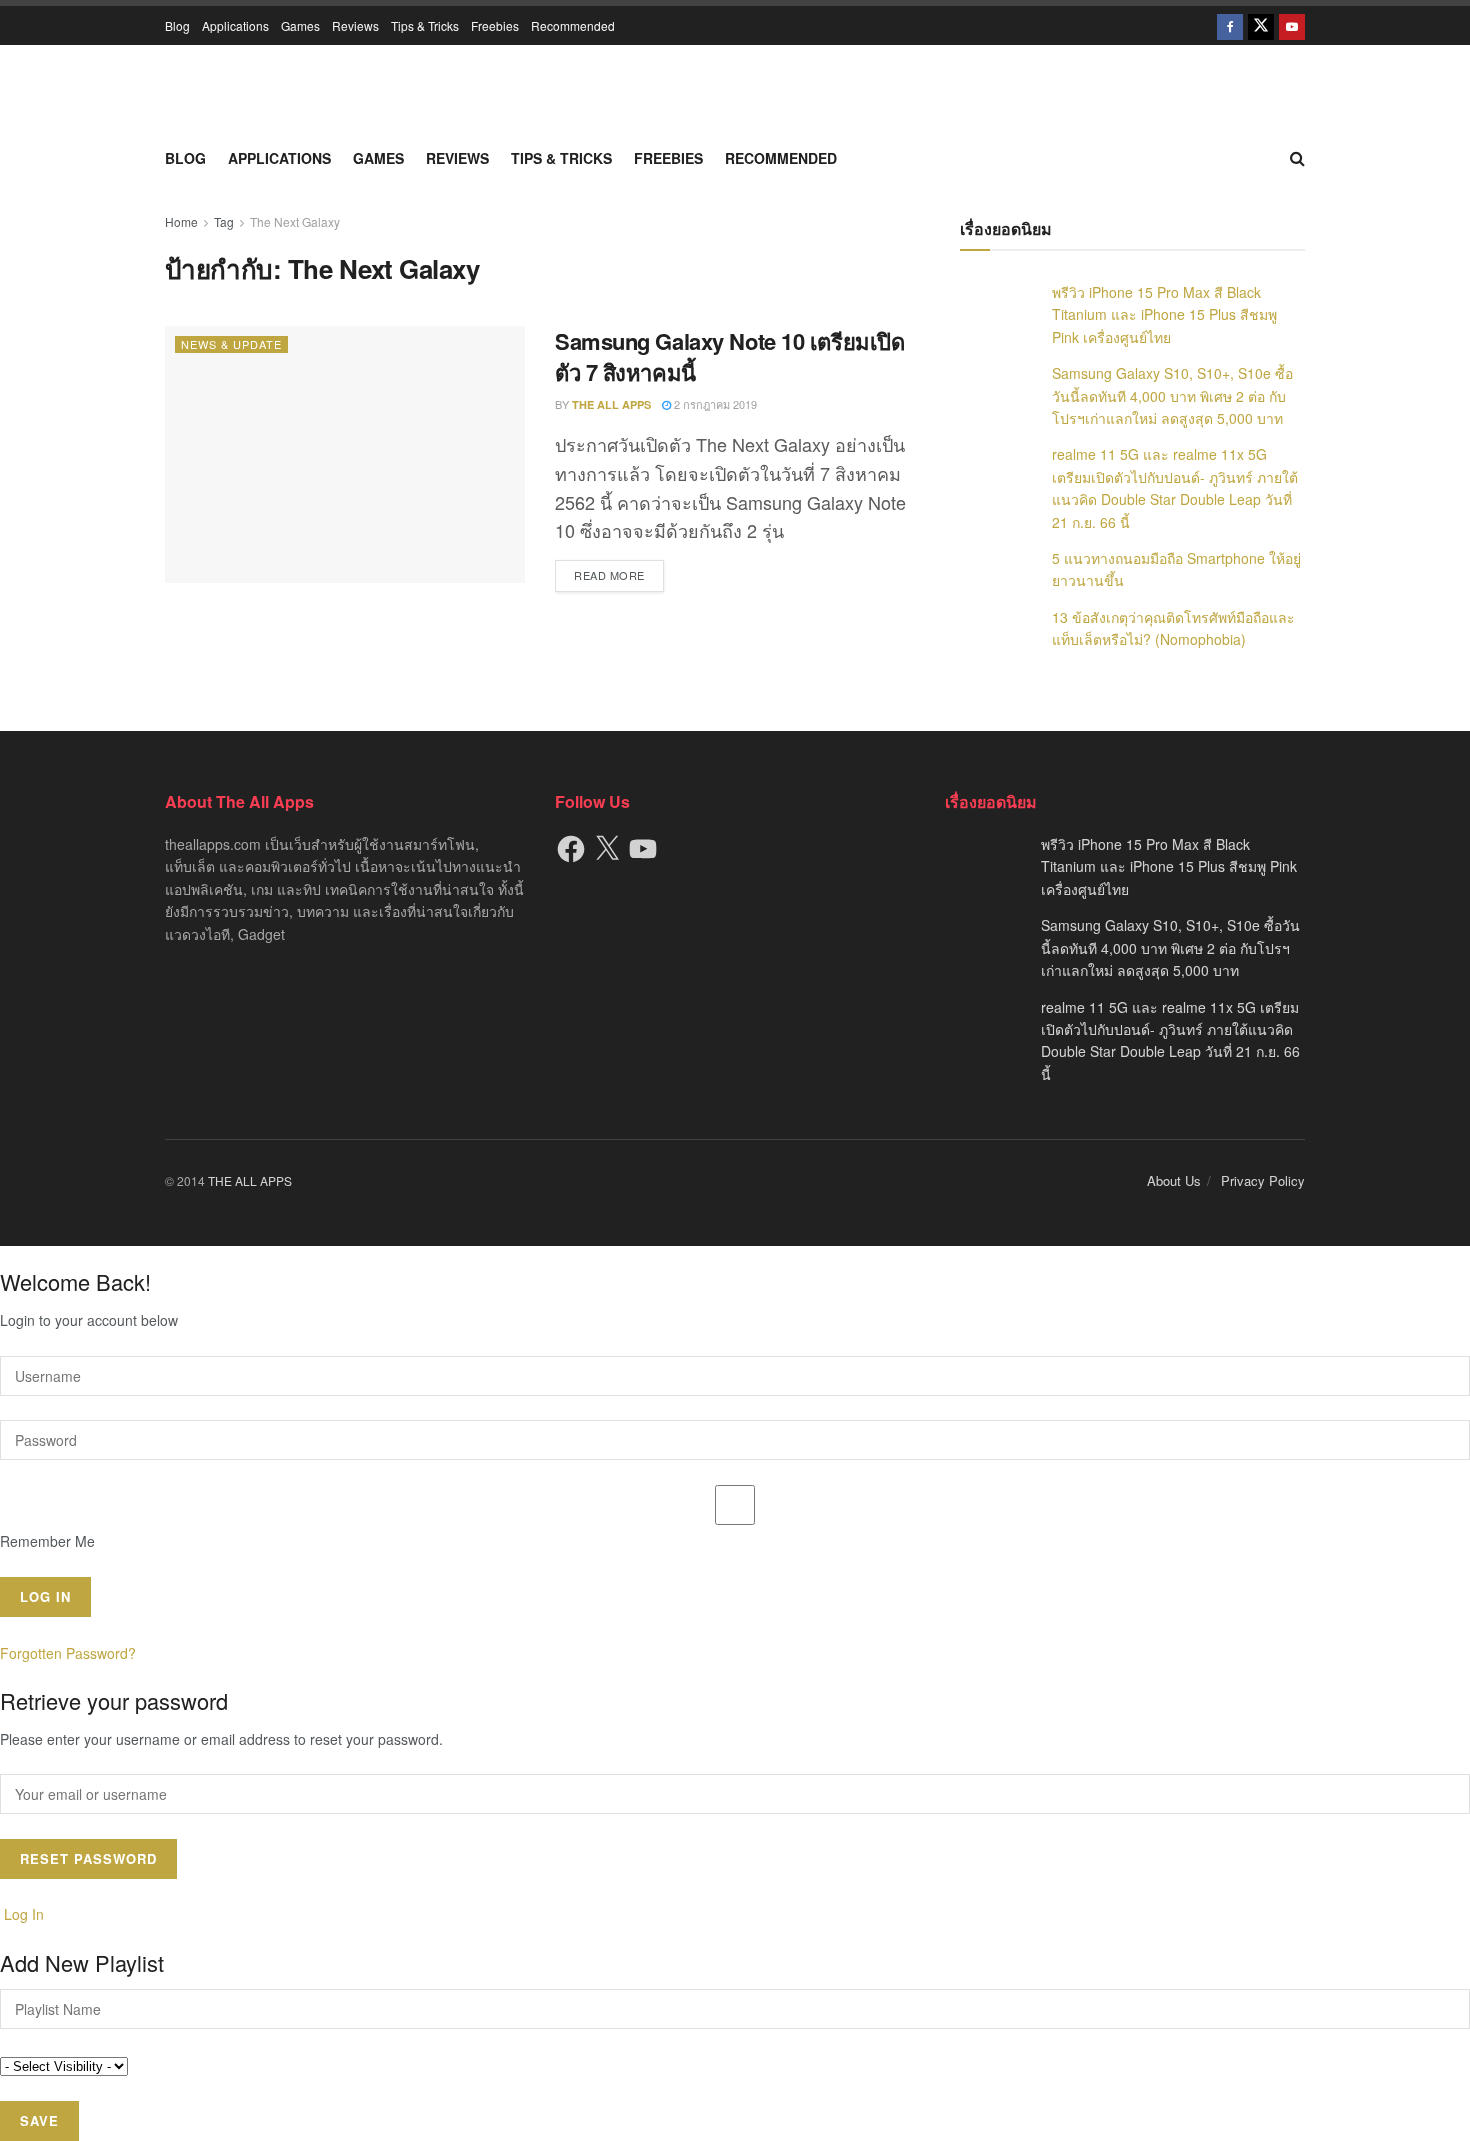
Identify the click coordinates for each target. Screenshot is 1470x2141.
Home (181, 221)
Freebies (495, 25)
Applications (235, 25)
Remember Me (47, 1541)
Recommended (573, 25)
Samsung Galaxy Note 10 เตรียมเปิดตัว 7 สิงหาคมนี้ (729, 356)
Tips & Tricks (425, 25)
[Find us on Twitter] (1261, 25)
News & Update (231, 344)
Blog (177, 25)
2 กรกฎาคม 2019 (714, 404)
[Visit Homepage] (735, 90)
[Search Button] (1297, 158)
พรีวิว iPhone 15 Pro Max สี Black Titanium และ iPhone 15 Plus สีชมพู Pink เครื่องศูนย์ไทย (1164, 314)
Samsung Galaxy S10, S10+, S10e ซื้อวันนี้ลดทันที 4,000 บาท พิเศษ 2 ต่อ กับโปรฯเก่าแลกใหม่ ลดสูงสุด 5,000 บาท (1172, 395)
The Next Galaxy (295, 221)
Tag (224, 221)
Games (300, 25)
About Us (1174, 1180)
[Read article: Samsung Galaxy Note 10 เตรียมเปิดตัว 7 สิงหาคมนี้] (345, 454)
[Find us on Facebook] (1230, 25)
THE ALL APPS (611, 404)
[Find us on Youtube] (1292, 25)
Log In (22, 1914)
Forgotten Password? (68, 1653)
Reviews (355, 25)
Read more (619, 574)
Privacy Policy (1263, 1180)
